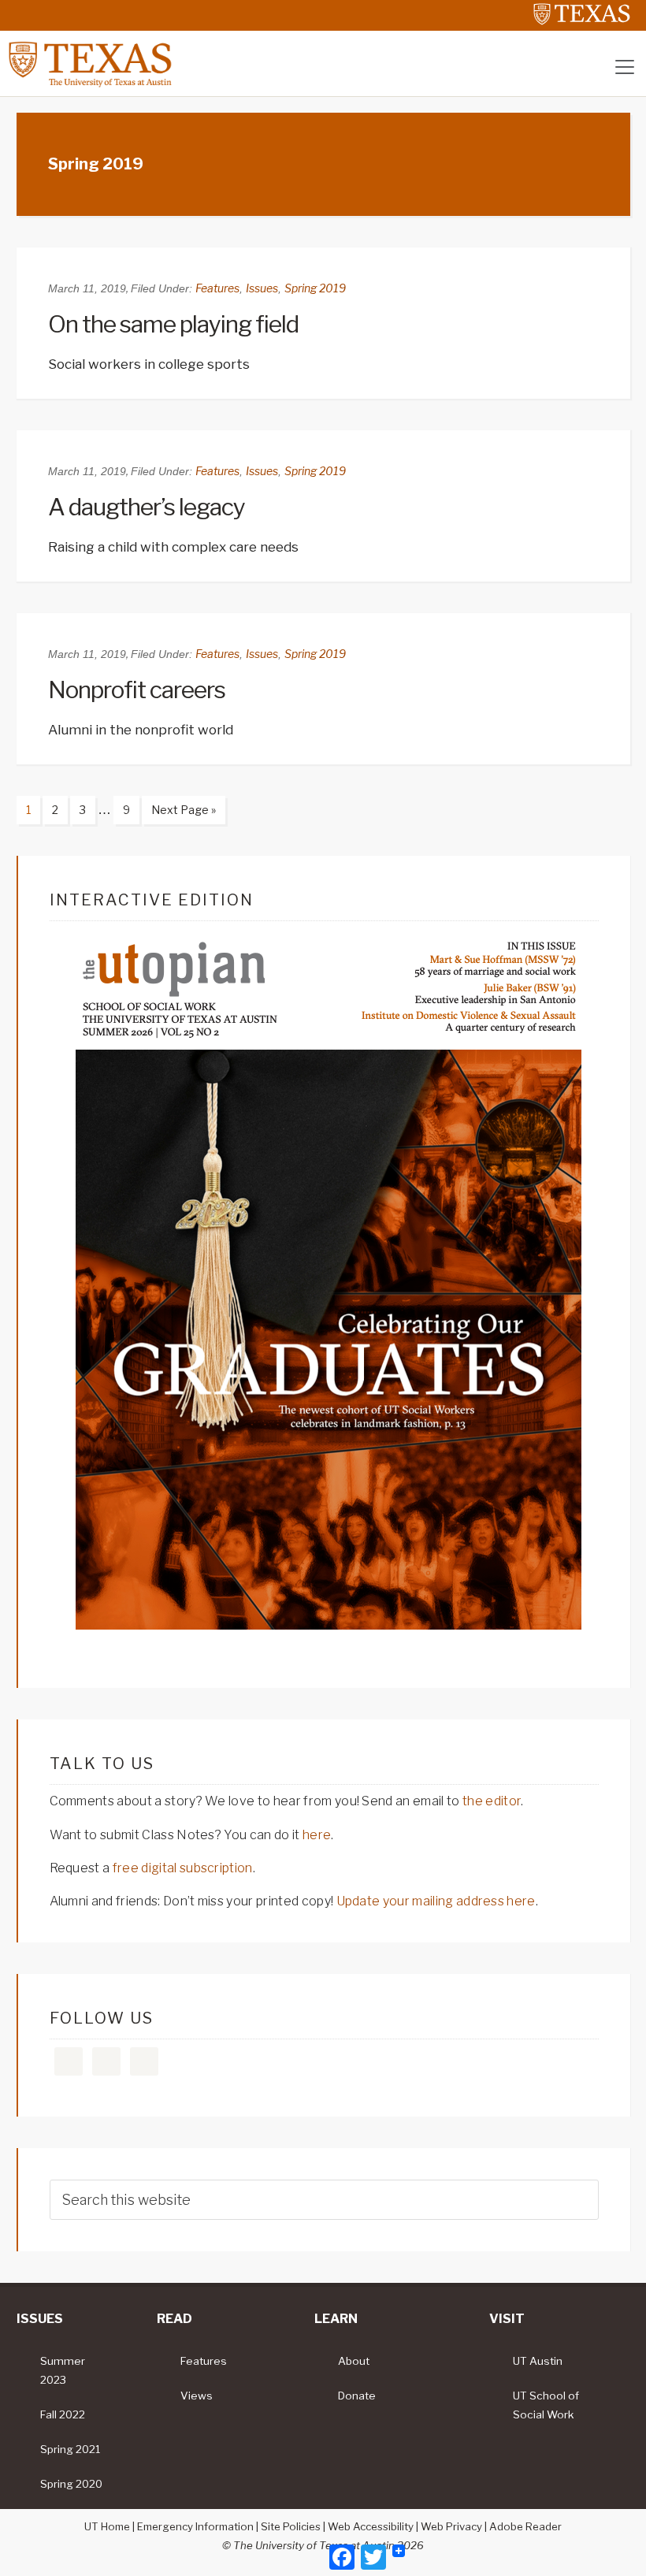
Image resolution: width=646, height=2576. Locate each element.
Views (197, 2396)
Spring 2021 (70, 2449)
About (354, 2361)
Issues (262, 288)
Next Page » (179, 813)
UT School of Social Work (546, 2405)
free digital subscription (183, 1868)
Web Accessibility (371, 2526)
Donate (357, 2396)
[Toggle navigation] (625, 67)
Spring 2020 (71, 2484)
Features (217, 288)
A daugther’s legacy (147, 507)
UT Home (107, 2526)
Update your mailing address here (436, 1901)
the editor (492, 1801)
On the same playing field (173, 324)
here (317, 1835)
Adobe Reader (525, 2526)
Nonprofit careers (137, 690)
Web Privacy (451, 2526)
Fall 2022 (63, 2414)
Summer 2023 (63, 2370)
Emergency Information (195, 2526)
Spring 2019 (315, 288)
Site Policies (291, 2526)
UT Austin (538, 2361)
